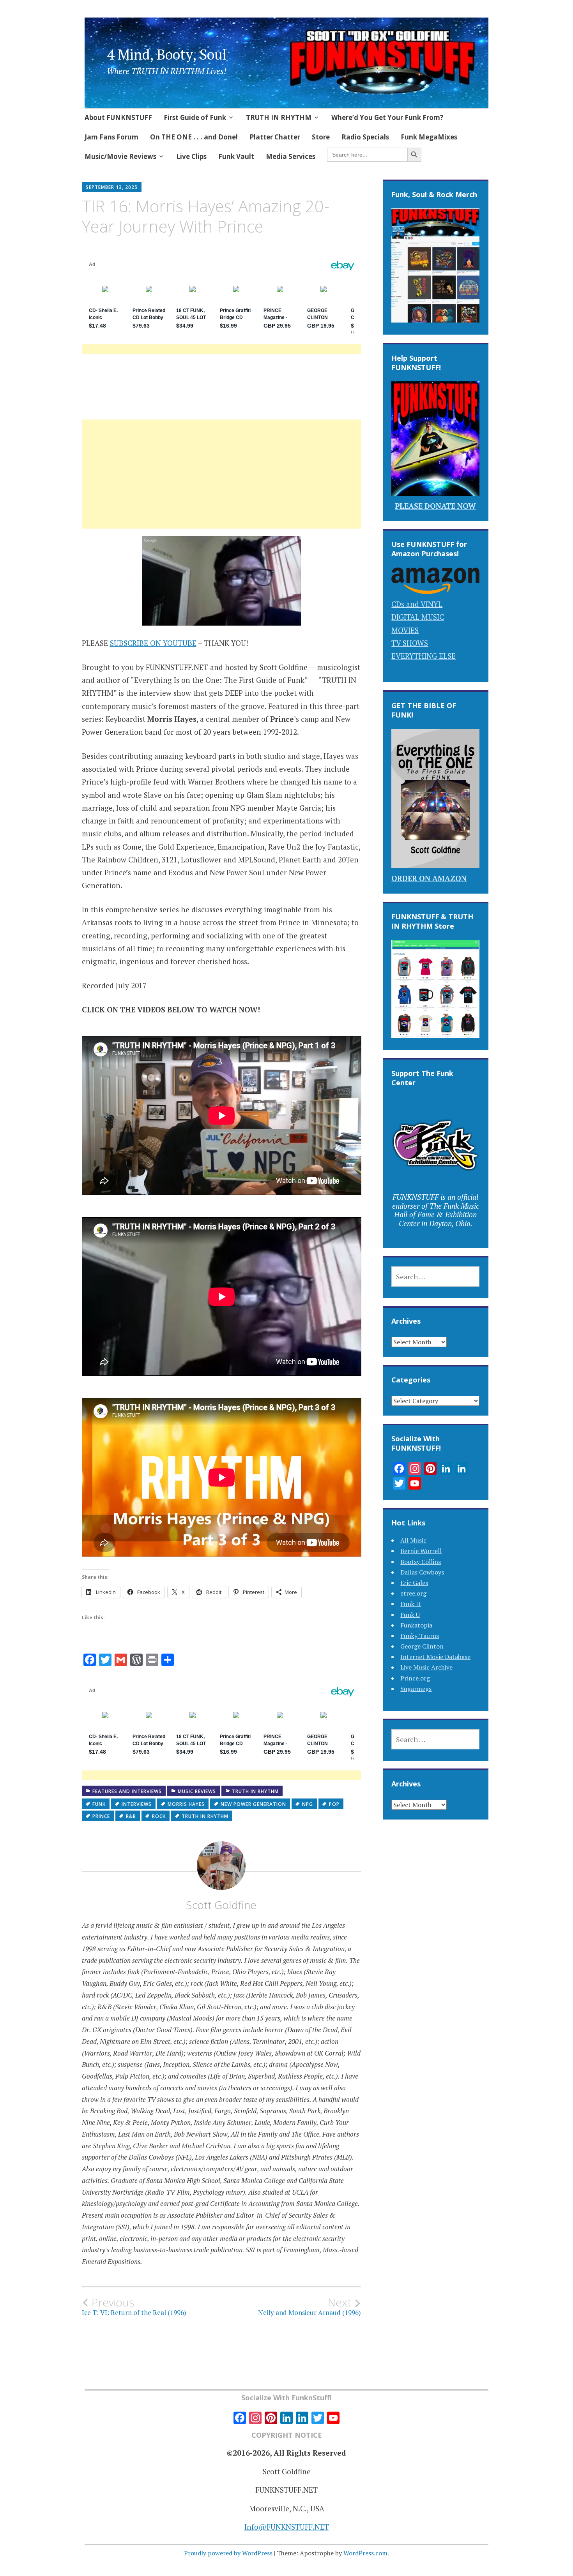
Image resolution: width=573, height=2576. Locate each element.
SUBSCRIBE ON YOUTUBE (153, 643)
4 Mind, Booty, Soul (167, 54)
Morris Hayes (186, 1804)
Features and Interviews (127, 1791)
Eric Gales (414, 1583)
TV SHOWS (410, 643)
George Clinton (422, 1646)
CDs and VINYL (417, 604)
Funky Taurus (420, 1636)
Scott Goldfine (221, 1905)
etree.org (413, 1593)
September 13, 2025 (112, 187)
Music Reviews (197, 1791)
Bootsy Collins (421, 1562)
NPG (308, 1804)
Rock (159, 1816)
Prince (101, 1816)
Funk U (410, 1615)
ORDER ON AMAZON (429, 878)
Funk (99, 1804)
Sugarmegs (416, 1689)
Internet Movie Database (435, 1657)
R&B (131, 1816)
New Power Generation (253, 1804)
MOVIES (405, 630)
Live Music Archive (426, 1667)
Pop (334, 1804)
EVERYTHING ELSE (424, 656)
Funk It (411, 1604)
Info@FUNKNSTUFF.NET (287, 2527)
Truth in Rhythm (255, 1791)
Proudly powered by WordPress (228, 2553)
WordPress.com (365, 2553)
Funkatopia (416, 1625)
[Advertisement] (222, 483)
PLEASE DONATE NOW (435, 506)
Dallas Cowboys (422, 1572)
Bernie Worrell (421, 1551)
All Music (413, 1540)
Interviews (137, 1804)
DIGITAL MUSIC (418, 617)
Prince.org (415, 1678)
